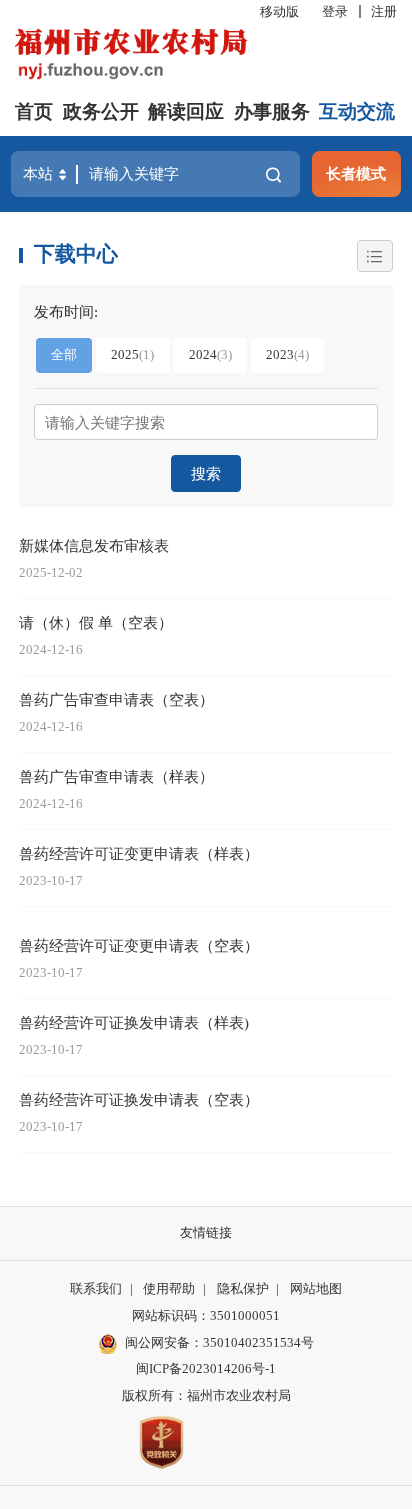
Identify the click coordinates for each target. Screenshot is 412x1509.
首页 (34, 111)
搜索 (206, 473)
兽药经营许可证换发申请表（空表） (139, 1099)
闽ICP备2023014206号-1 (206, 1368)
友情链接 (206, 1232)
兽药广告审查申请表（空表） (116, 699)
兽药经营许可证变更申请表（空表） (139, 945)
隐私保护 (243, 1288)
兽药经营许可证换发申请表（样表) (134, 1022)
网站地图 (316, 1288)
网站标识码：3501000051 (206, 1315)
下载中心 (76, 254)
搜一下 (274, 174)
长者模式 (356, 173)
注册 (384, 11)
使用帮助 (169, 1288)
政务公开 (101, 111)
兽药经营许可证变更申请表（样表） (139, 853)
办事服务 (272, 111)
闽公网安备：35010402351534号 (219, 1342)
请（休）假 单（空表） (96, 622)
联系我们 (96, 1288)
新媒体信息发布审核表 (94, 545)
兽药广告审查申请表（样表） (116, 776)
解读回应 (186, 111)
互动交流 (357, 111)
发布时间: (66, 311)
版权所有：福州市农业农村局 (206, 1395)
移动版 (279, 11)
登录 (335, 11)
